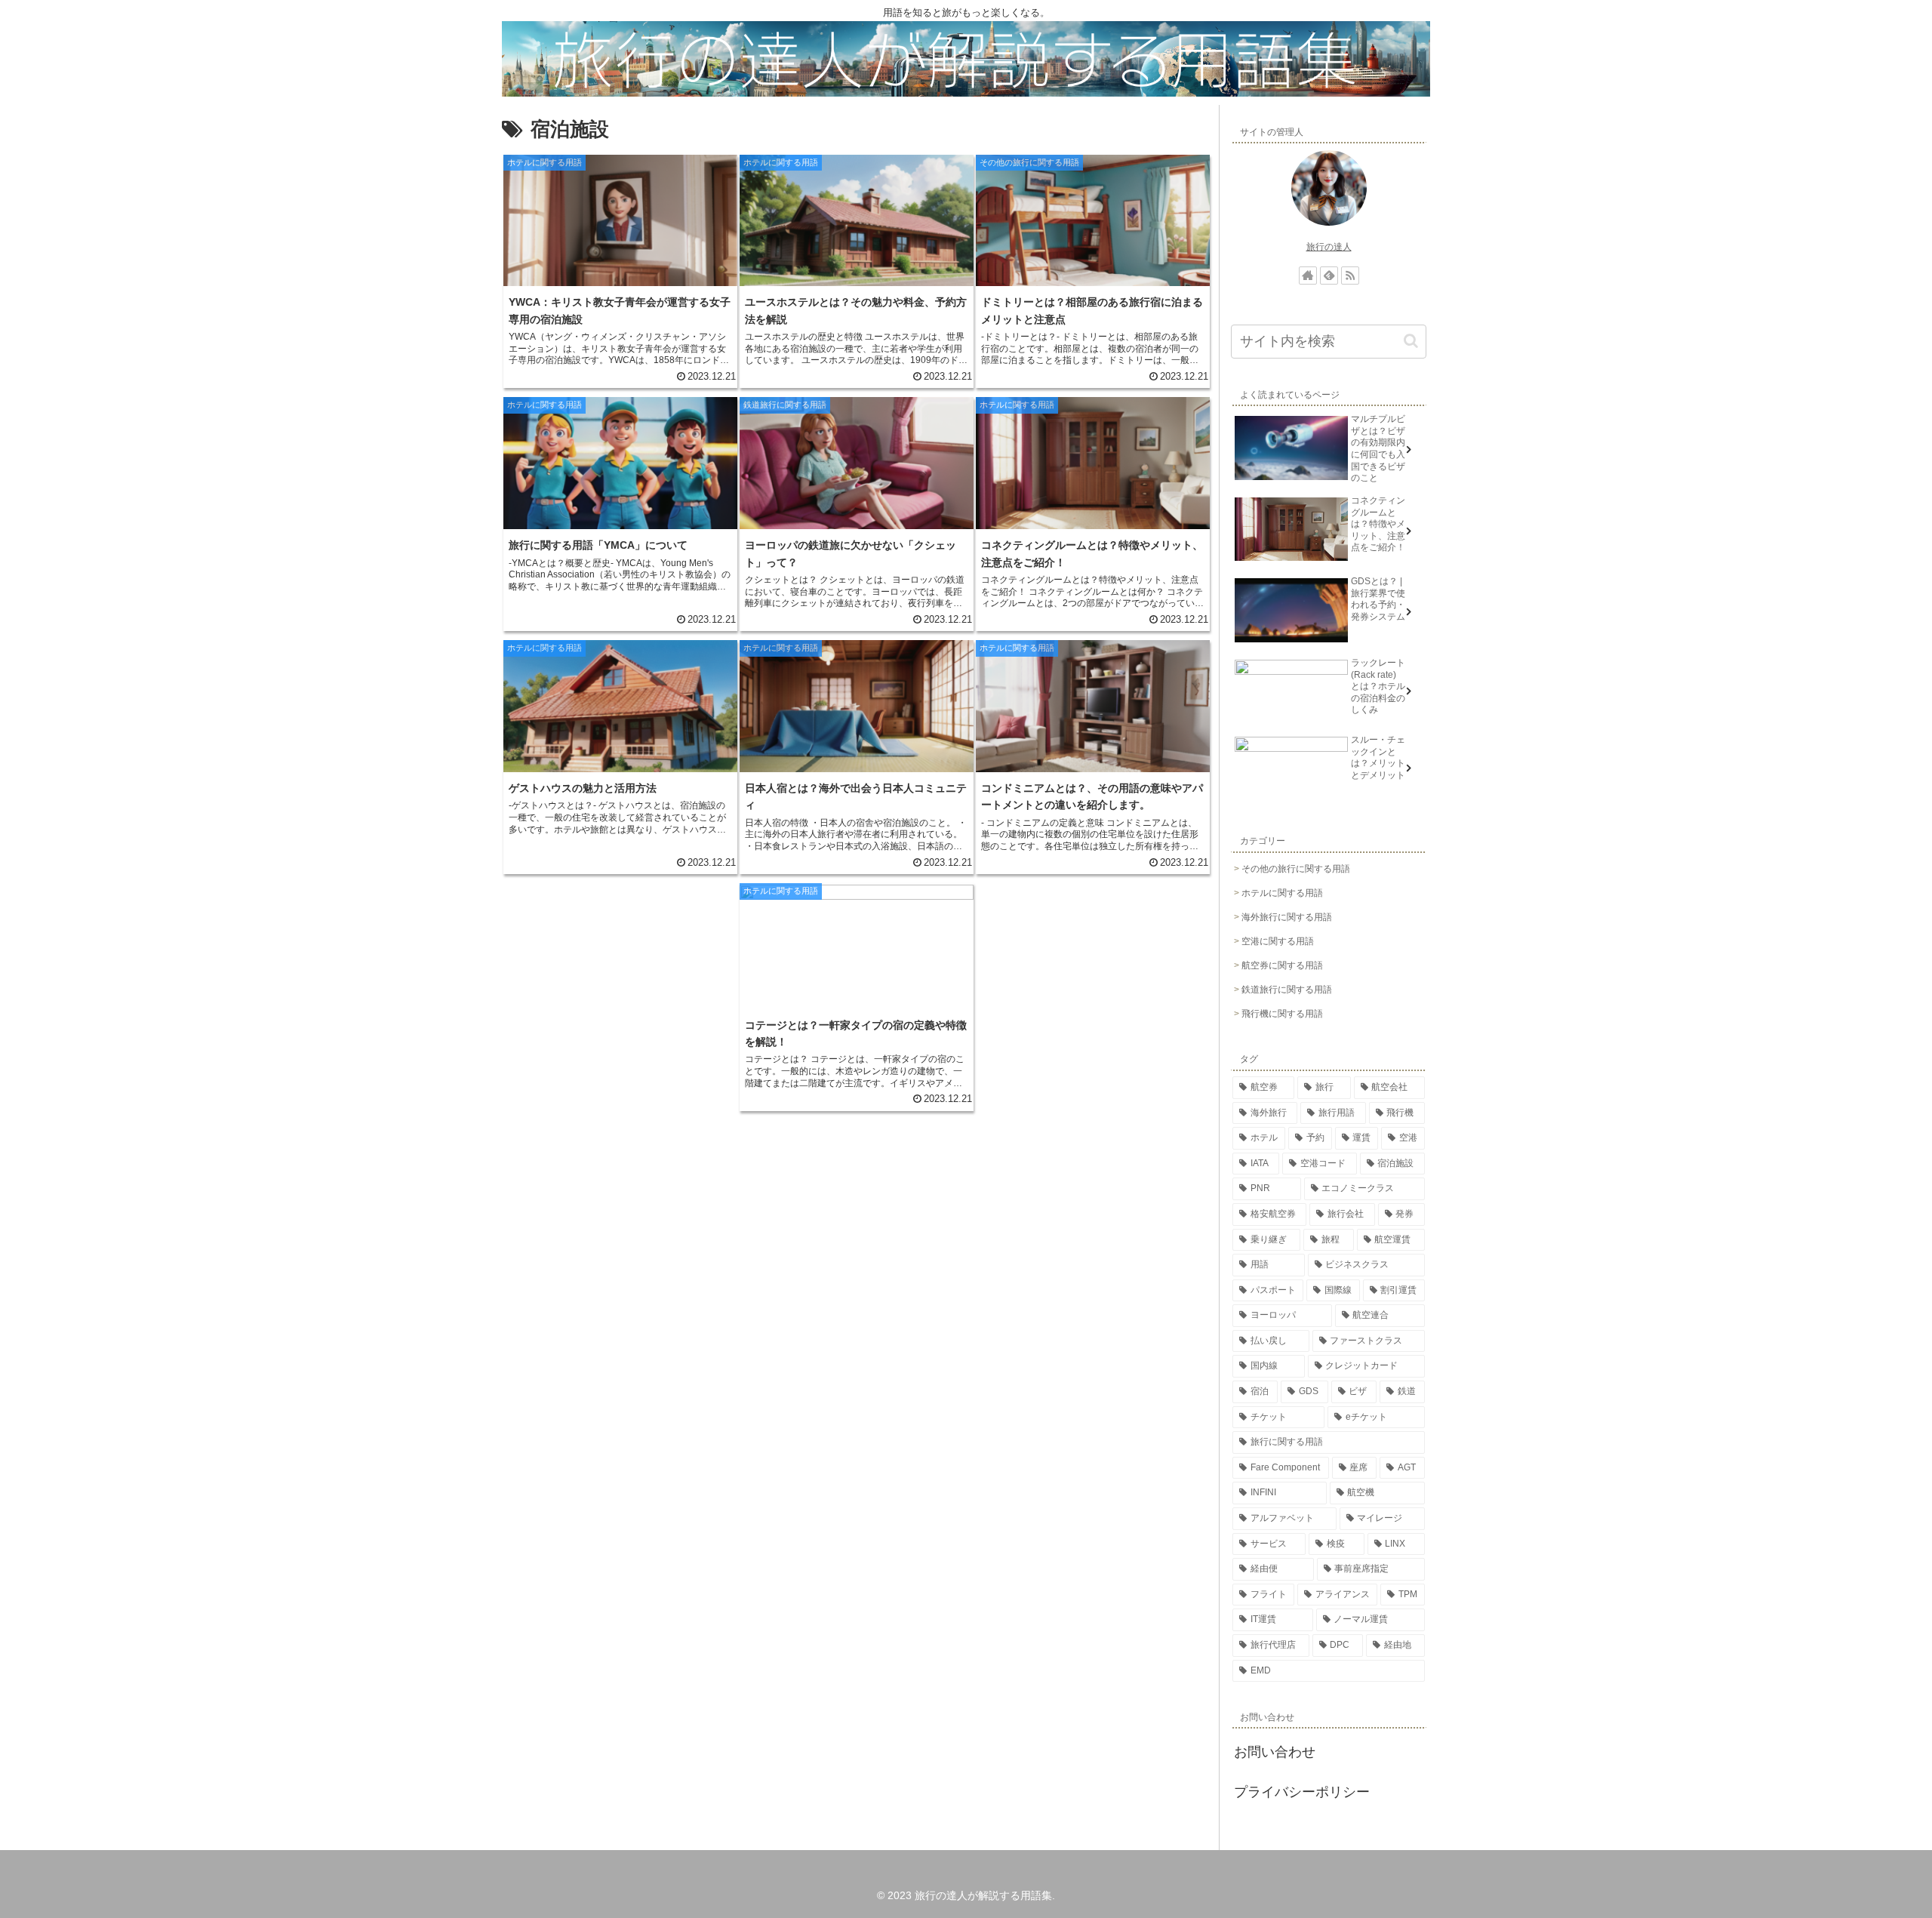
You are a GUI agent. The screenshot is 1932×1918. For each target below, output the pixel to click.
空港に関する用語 (1278, 941)
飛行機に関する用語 (1282, 1014)
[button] (1411, 341)
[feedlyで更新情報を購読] (1329, 276)
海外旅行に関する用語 (1287, 917)
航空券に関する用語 (1282, 965)
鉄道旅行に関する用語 (1287, 990)
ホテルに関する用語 (1282, 893)
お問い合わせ (1275, 1752)
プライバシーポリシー (1302, 1792)
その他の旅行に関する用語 (1296, 869)
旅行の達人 (1329, 247)
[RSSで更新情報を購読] (1350, 276)
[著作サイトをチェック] (1308, 276)
